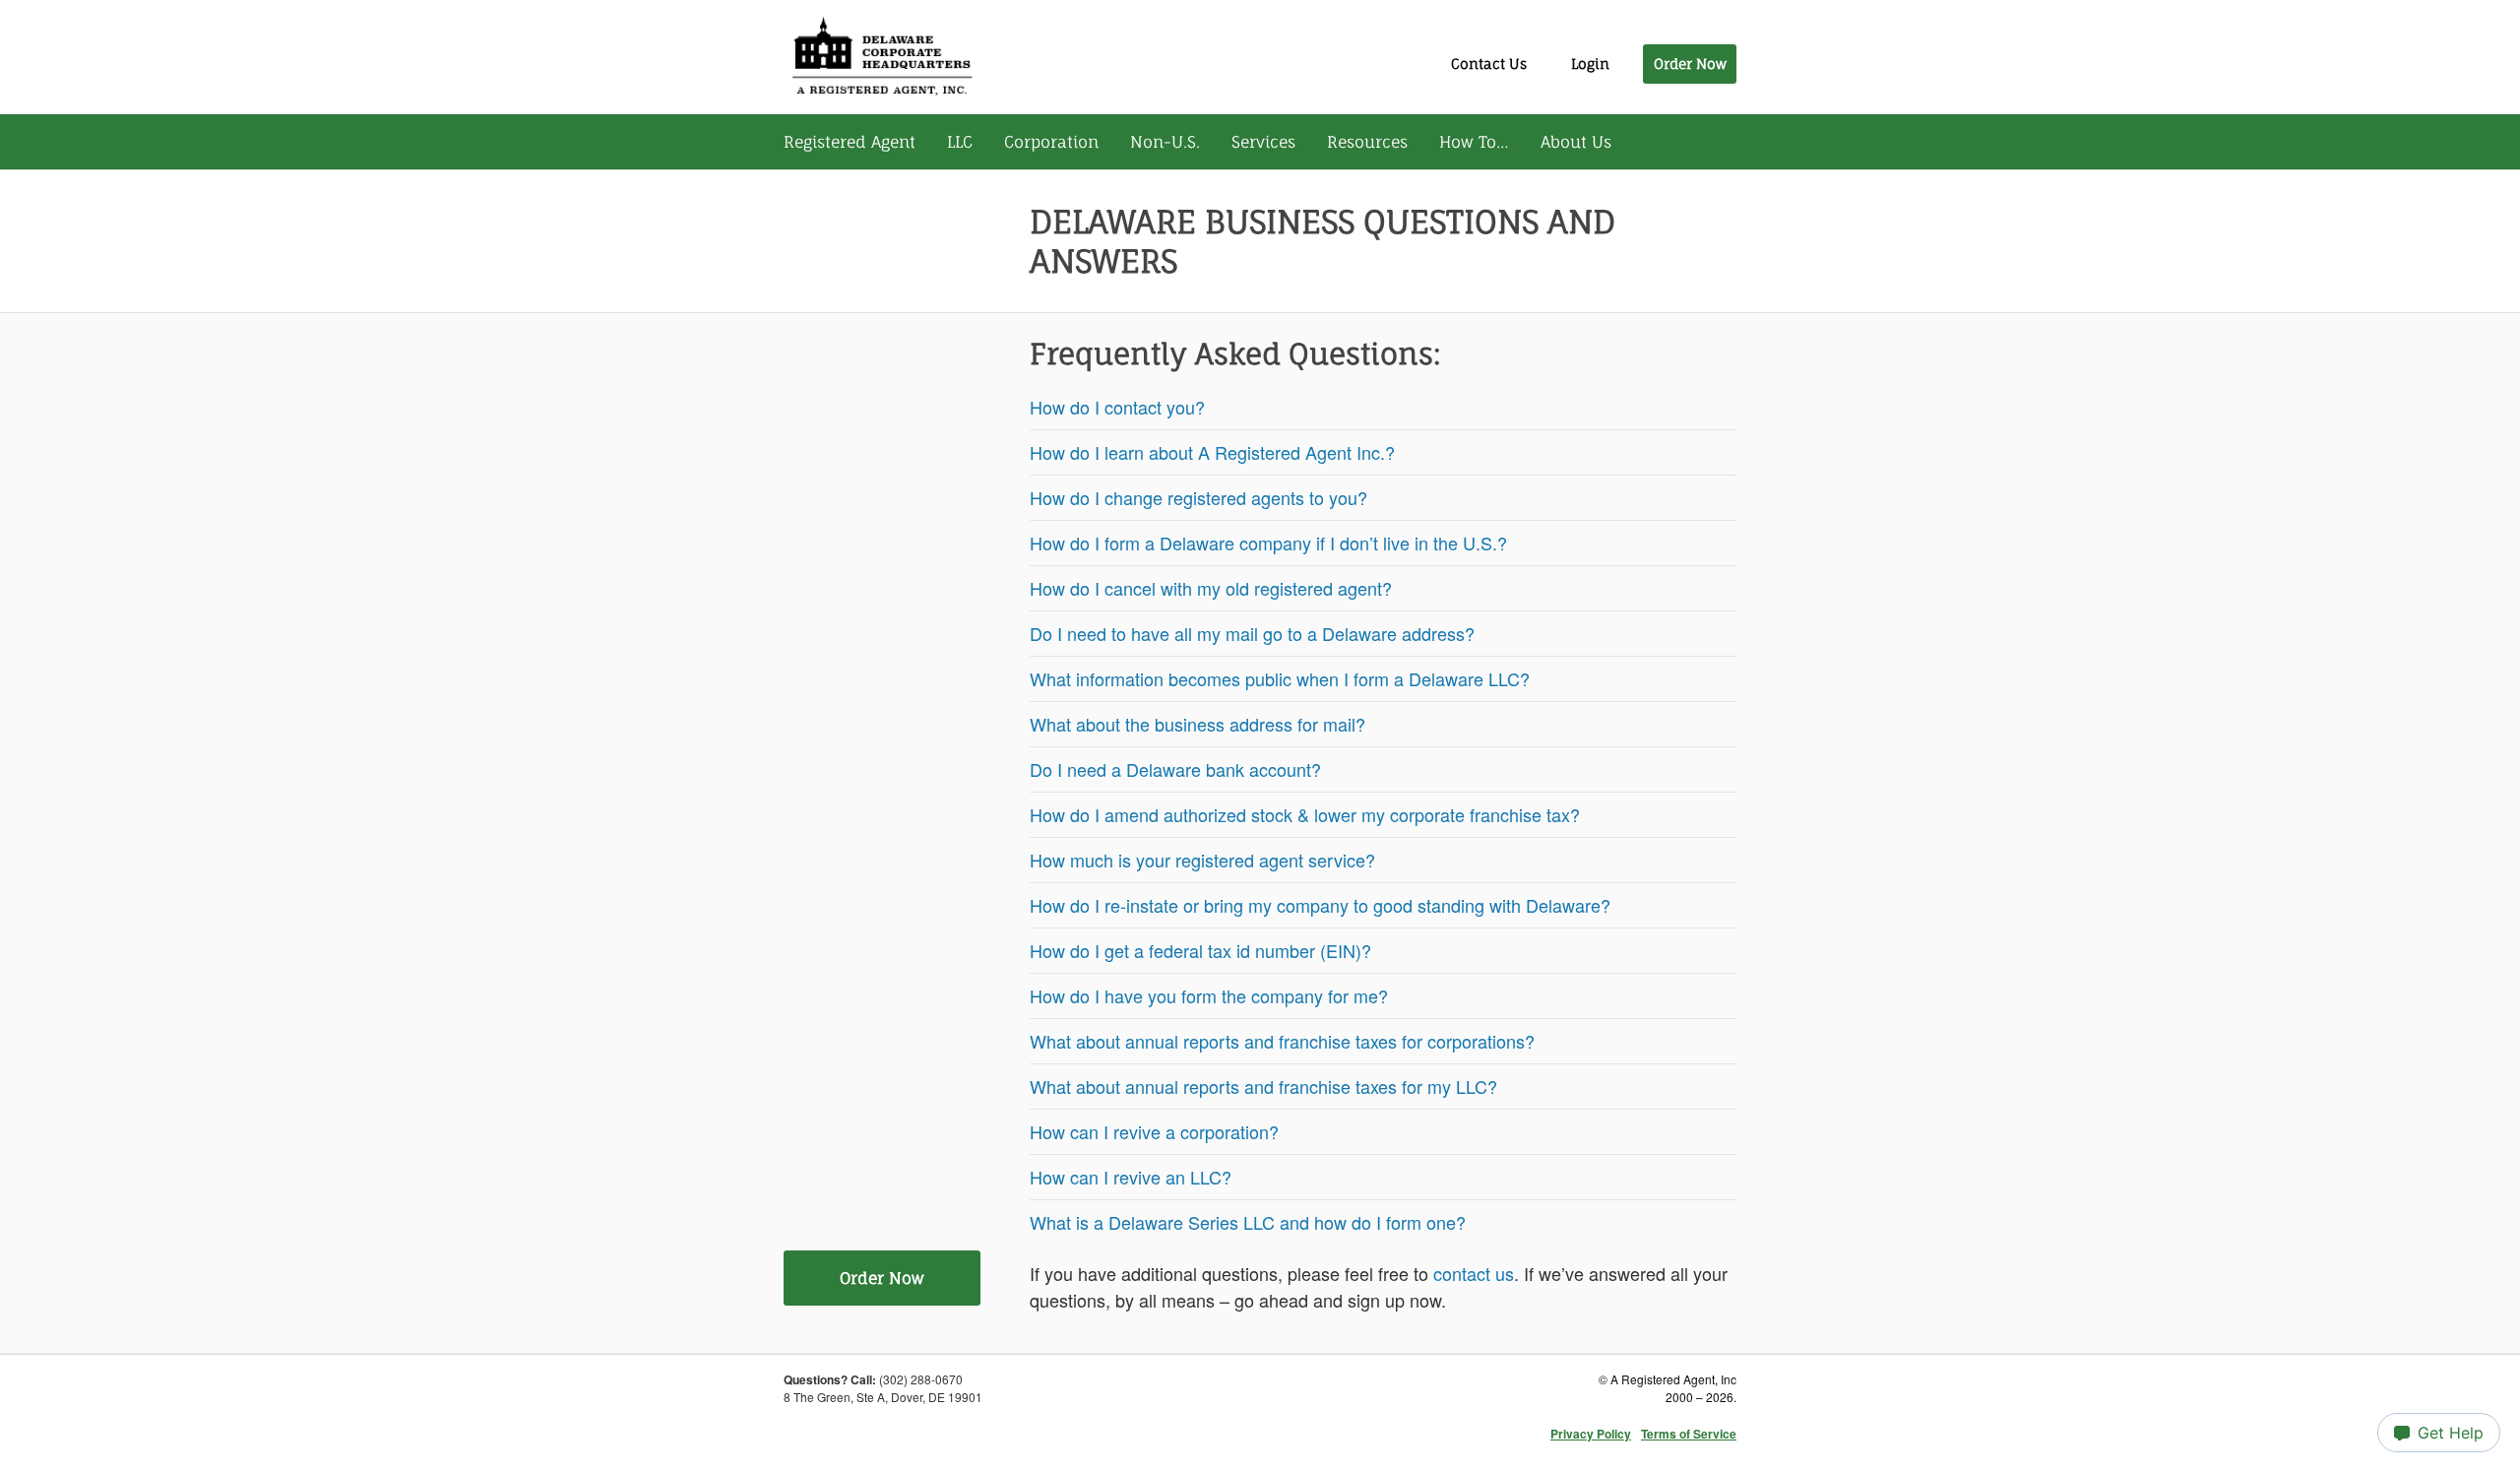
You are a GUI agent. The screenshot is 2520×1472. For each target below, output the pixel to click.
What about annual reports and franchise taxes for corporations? (1282, 1041)
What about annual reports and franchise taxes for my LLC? (1263, 1086)
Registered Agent (850, 142)
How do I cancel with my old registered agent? (1211, 588)
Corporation (1051, 142)
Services (1263, 142)
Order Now (1690, 64)
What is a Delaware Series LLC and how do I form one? (1248, 1222)
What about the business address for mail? (1197, 724)
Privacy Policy (1591, 1434)
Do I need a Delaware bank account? (1175, 769)
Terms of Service (1689, 1434)
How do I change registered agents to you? (1198, 497)
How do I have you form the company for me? (1209, 995)
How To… (1474, 142)
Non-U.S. (1165, 142)
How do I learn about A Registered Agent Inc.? (1215, 452)
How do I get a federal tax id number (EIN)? (1200, 950)
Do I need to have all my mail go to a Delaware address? (1252, 633)
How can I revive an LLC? (1131, 1177)
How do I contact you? (1117, 407)
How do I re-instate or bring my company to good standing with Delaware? (1320, 905)
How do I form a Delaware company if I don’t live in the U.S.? (1268, 543)
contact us (1474, 1273)
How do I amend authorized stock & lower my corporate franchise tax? (1305, 814)
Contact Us (1489, 64)
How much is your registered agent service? (1202, 860)
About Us (1576, 142)
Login (1590, 64)
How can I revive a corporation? (1154, 1131)
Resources (1367, 142)
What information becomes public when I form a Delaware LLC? (1280, 678)
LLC (960, 142)
